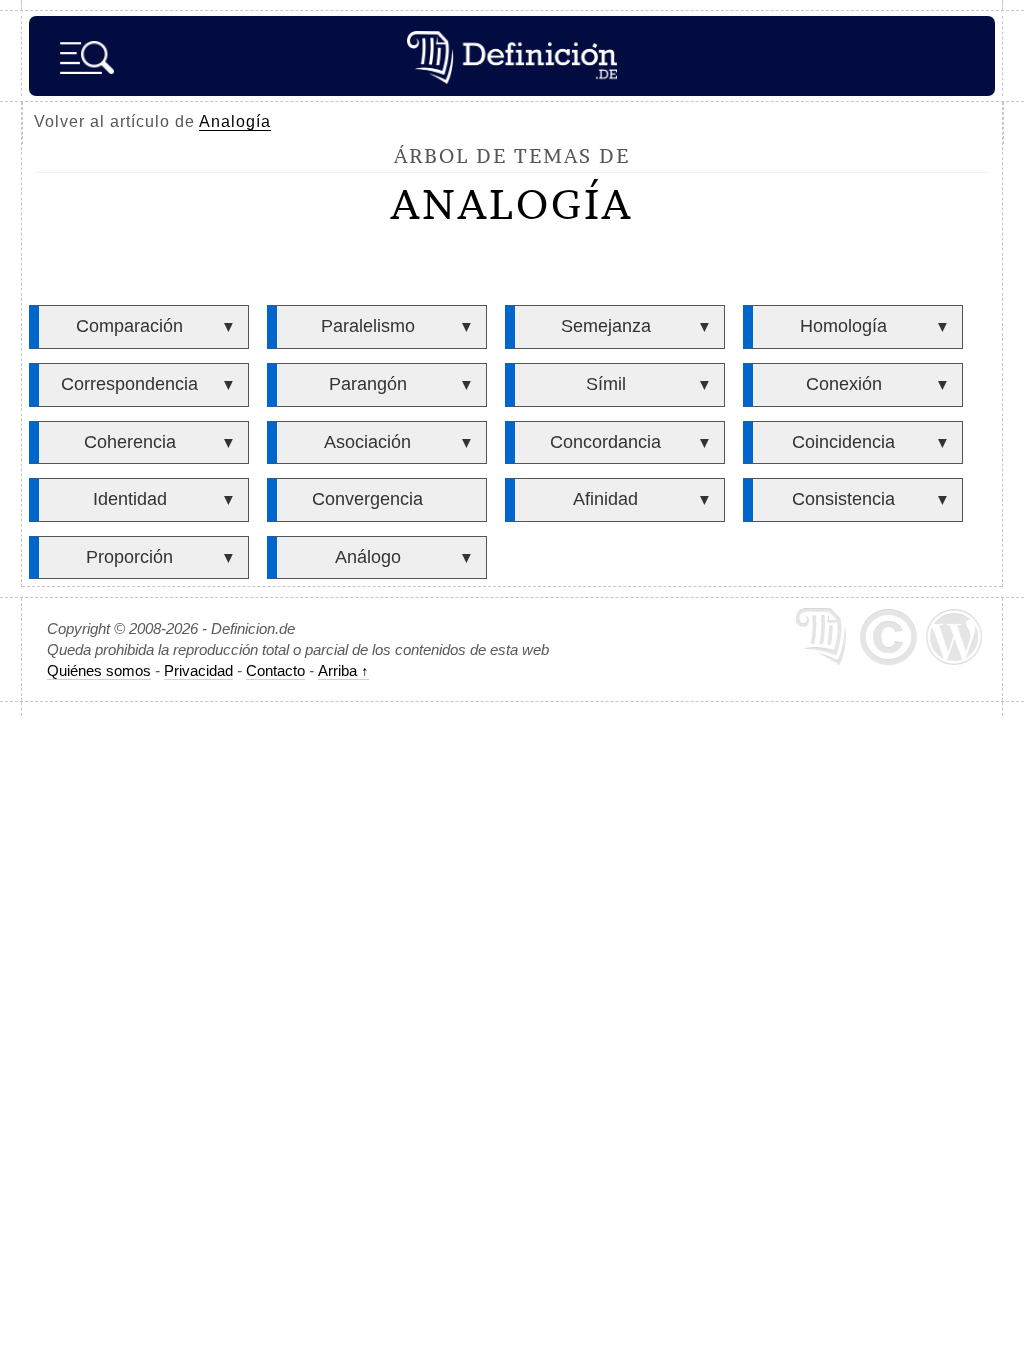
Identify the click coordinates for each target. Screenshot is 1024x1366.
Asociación (367, 442)
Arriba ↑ (343, 670)
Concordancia (605, 442)
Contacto (275, 670)
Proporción (129, 557)
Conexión (844, 384)
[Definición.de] (512, 56)
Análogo (368, 557)
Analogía (235, 121)
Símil (606, 384)
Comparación (129, 326)
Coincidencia (843, 442)
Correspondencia (129, 384)
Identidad (130, 499)
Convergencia (367, 499)
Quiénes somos (99, 670)
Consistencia (843, 499)
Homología (843, 326)
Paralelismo (368, 326)
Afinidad (605, 499)
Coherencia (130, 442)
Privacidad (198, 670)
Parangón (368, 384)
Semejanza (606, 326)
